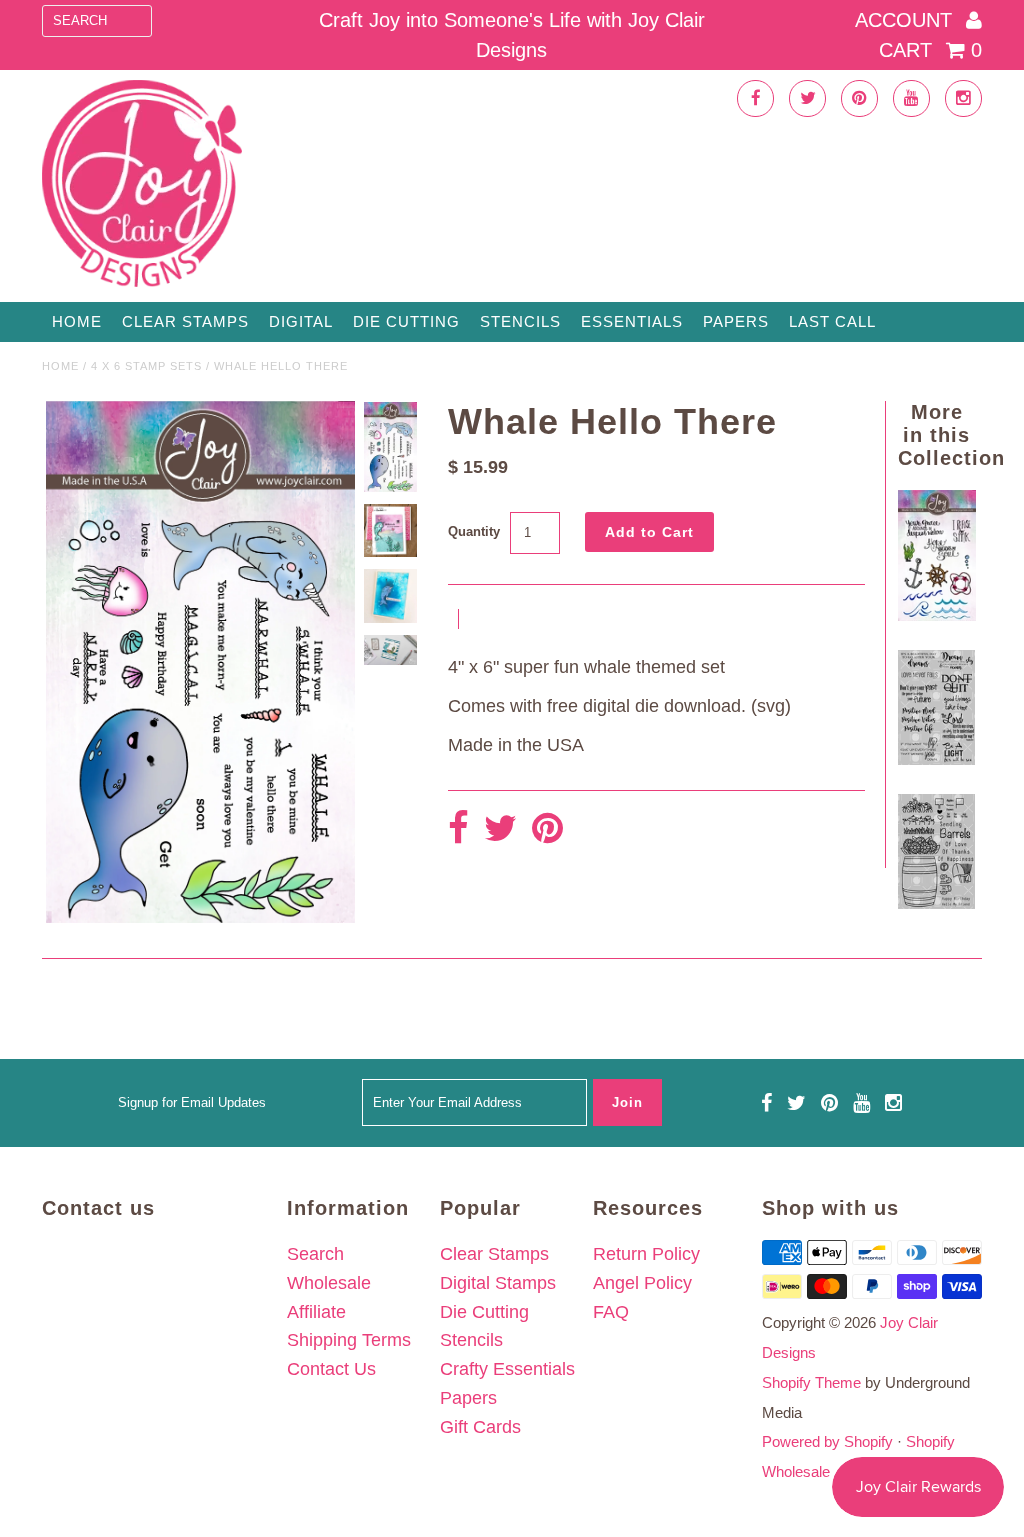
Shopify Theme (811, 1382)
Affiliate (316, 1312)
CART (930, 50)
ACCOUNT (906, 20)
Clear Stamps (494, 1254)
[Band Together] (936, 759)
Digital (301, 321)
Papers (736, 321)
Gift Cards (480, 1427)
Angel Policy (642, 1283)
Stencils (520, 321)
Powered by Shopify (827, 1441)
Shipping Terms (349, 1340)
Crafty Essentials (507, 1369)
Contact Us (331, 1369)
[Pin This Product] (547, 829)
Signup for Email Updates (192, 1102)
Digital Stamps (498, 1283)
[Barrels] (936, 903)
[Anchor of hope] (936, 615)
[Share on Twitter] (500, 829)
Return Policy (646, 1254)
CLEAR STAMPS (185, 321)
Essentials (632, 321)
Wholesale (329, 1283)
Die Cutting (406, 321)
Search (315, 1254)
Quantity (474, 531)
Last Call (832, 321)
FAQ (611, 1312)
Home (77, 321)
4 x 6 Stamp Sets (146, 366)
